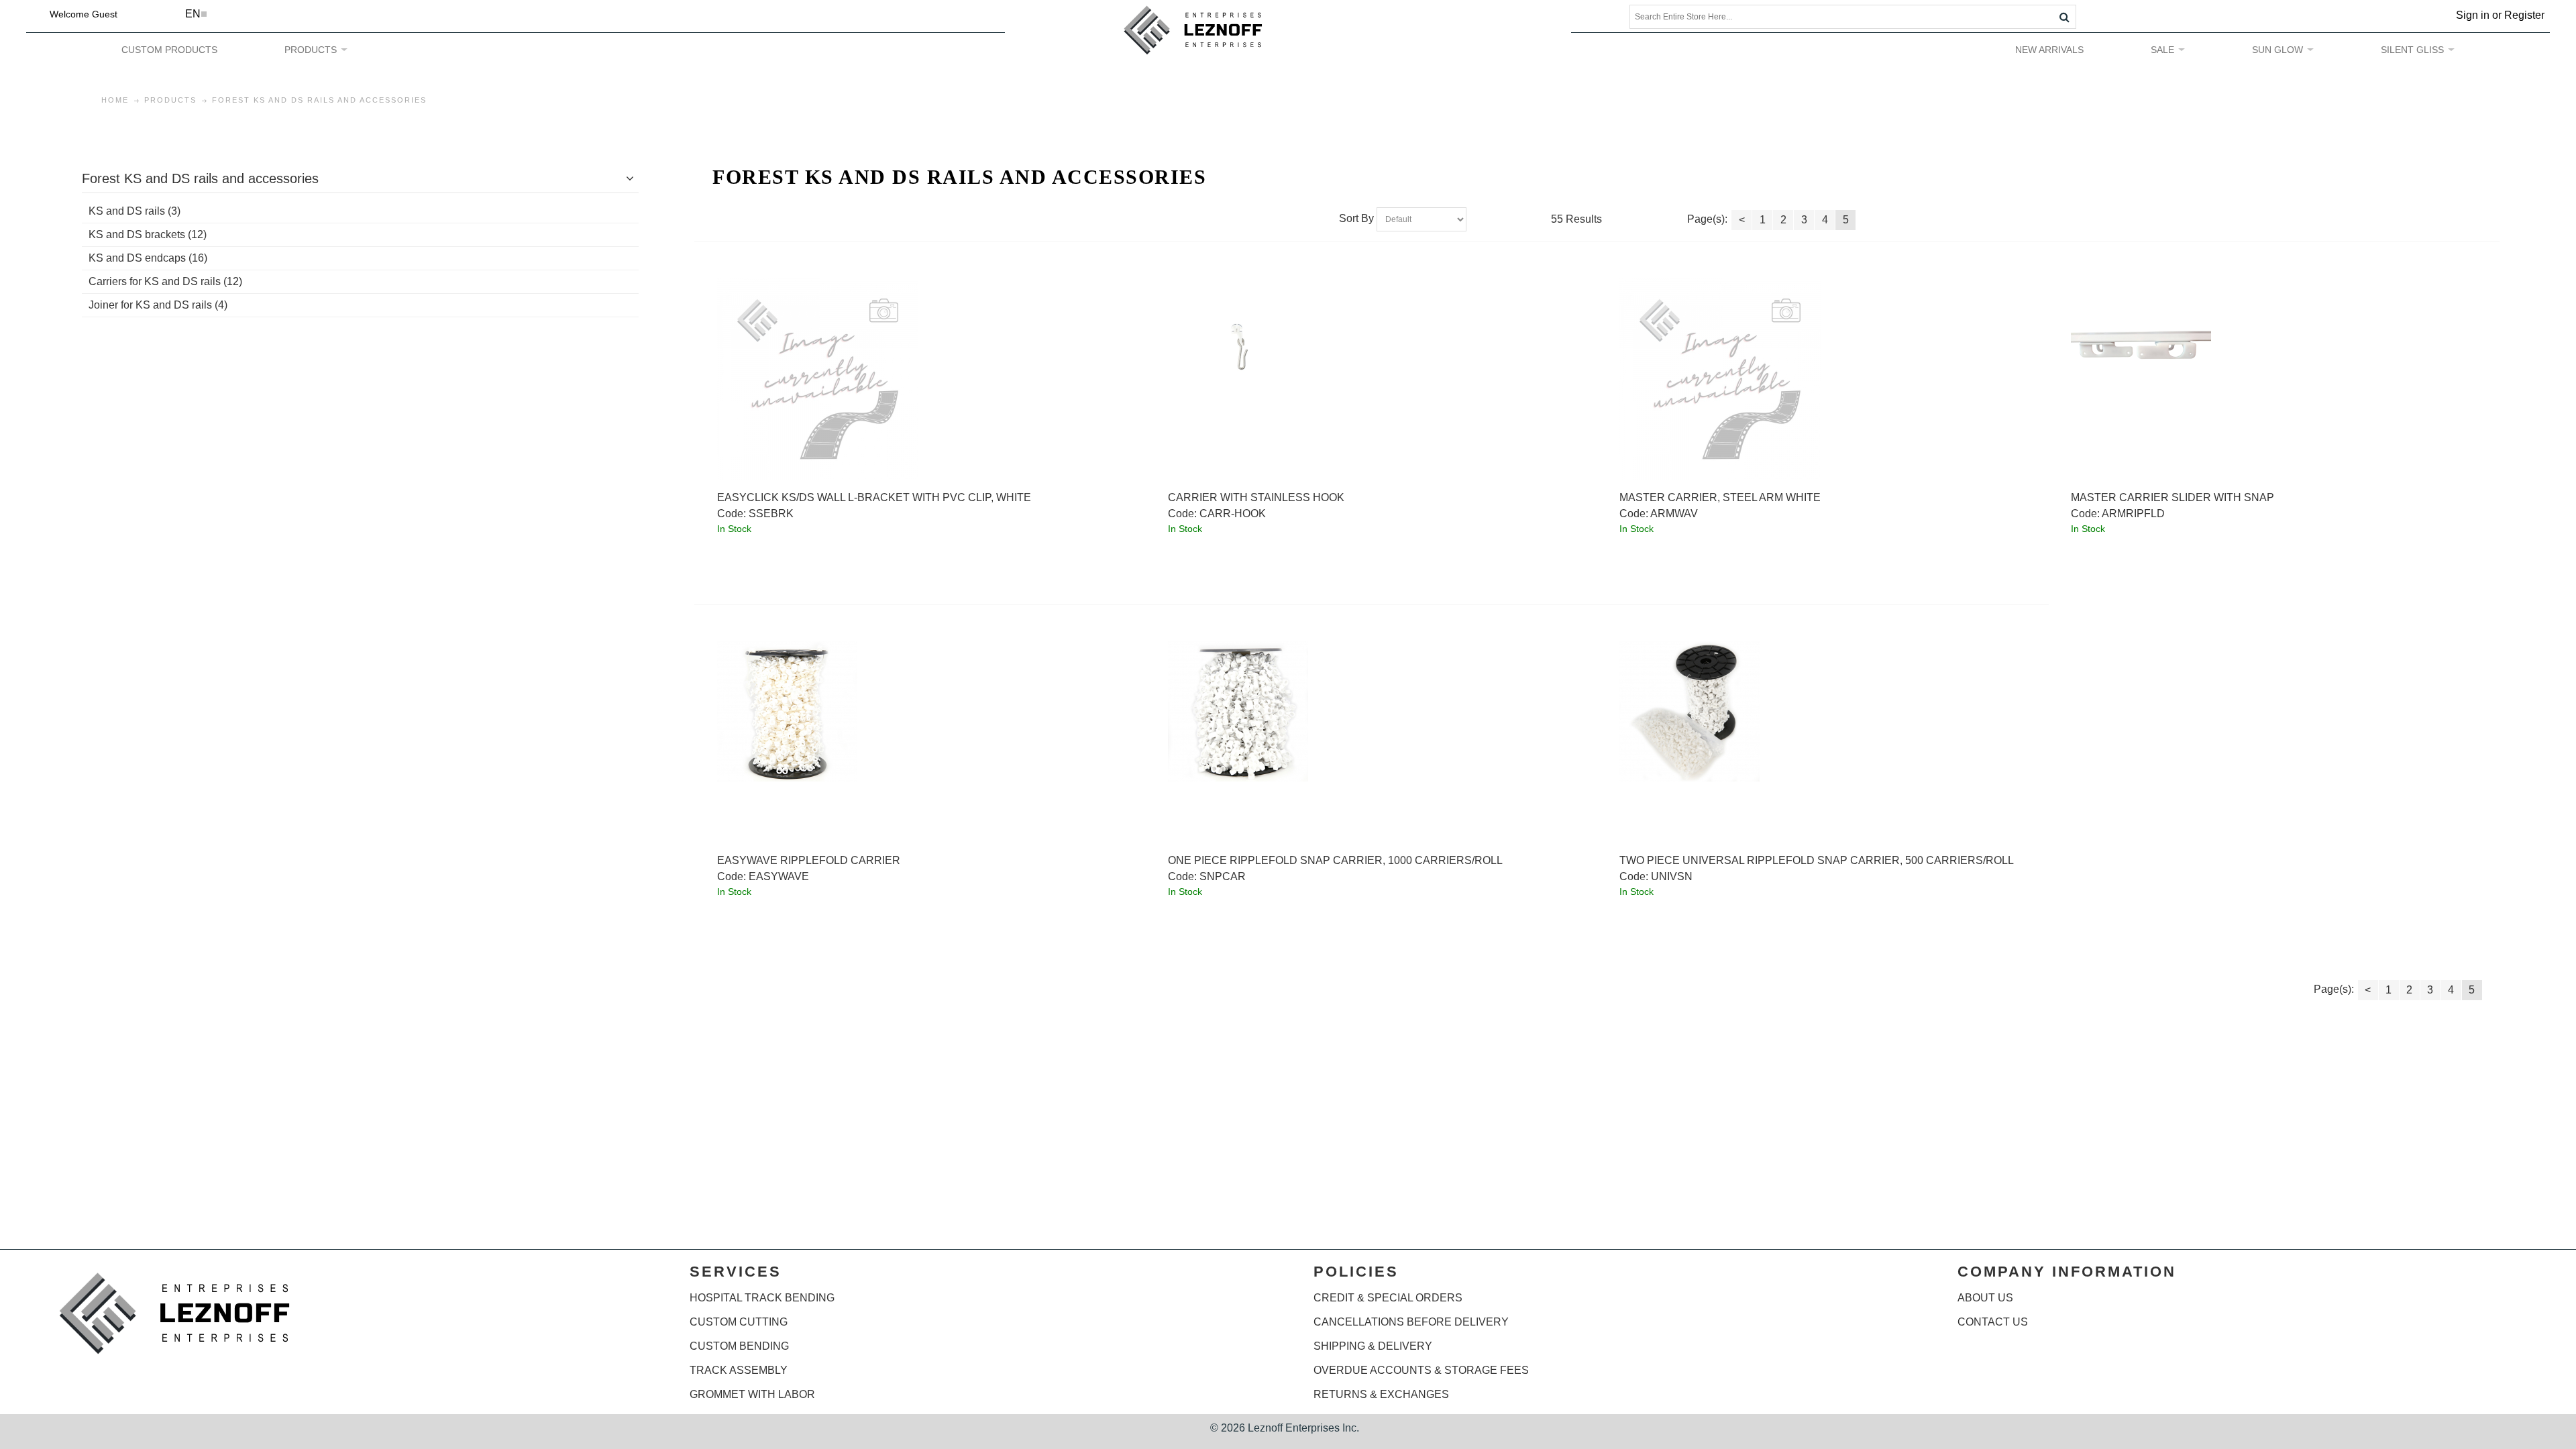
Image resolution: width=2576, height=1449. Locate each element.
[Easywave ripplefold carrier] (921, 711)
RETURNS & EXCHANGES (1381, 1394)
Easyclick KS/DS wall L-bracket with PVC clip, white (874, 497)
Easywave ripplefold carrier (809, 860)
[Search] (2064, 17)
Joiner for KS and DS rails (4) (158, 305)
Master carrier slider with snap (2172, 497)
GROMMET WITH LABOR (752, 1394)
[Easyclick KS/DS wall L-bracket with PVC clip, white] (921, 379)
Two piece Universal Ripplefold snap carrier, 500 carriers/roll (1817, 860)
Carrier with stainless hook (1256, 497)
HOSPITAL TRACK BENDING (762, 1298)
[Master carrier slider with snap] (2274, 348)
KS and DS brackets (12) (148, 234)
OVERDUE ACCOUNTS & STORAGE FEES (1421, 1370)
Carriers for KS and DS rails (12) (165, 281)
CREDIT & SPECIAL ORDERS (1388, 1298)
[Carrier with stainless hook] (1372, 348)
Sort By (1356, 219)
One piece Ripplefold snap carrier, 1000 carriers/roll (1335, 860)
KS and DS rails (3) (135, 211)
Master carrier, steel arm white (1720, 497)
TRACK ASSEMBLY (739, 1370)
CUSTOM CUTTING (739, 1322)
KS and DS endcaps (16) (148, 258)
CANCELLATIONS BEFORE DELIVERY (1411, 1322)
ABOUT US (1985, 1298)
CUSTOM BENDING (739, 1346)
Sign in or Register (2500, 15)
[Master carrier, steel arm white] (1823, 379)
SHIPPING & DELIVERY (1373, 1346)
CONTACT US (1993, 1322)
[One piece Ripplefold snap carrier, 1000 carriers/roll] (1372, 711)
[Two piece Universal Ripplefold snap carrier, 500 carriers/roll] (1823, 711)
